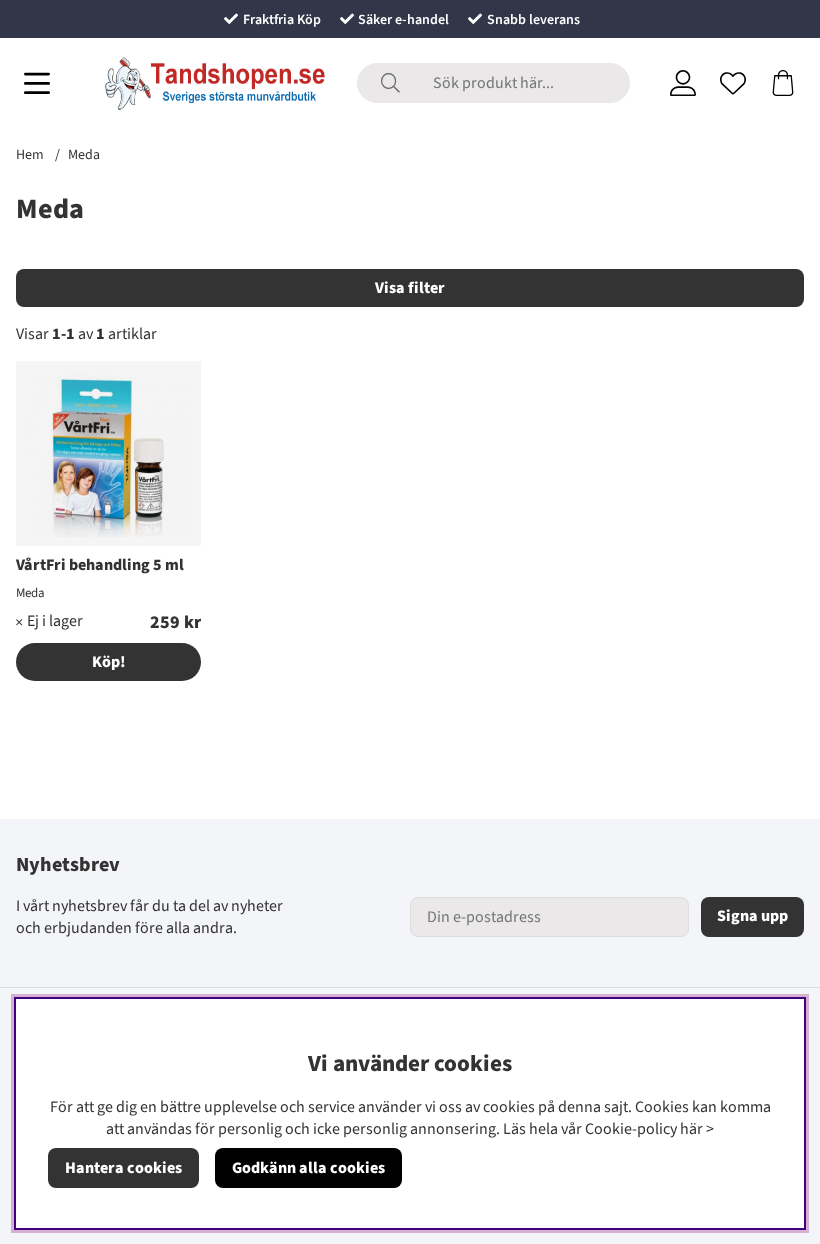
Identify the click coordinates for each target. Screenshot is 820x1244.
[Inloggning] (683, 83)
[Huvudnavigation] (37, 84)
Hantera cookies (123, 1168)
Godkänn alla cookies (308, 1168)
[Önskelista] (733, 83)
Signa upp (752, 916)
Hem (30, 155)
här (691, 1129)
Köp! (109, 662)
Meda (84, 155)
